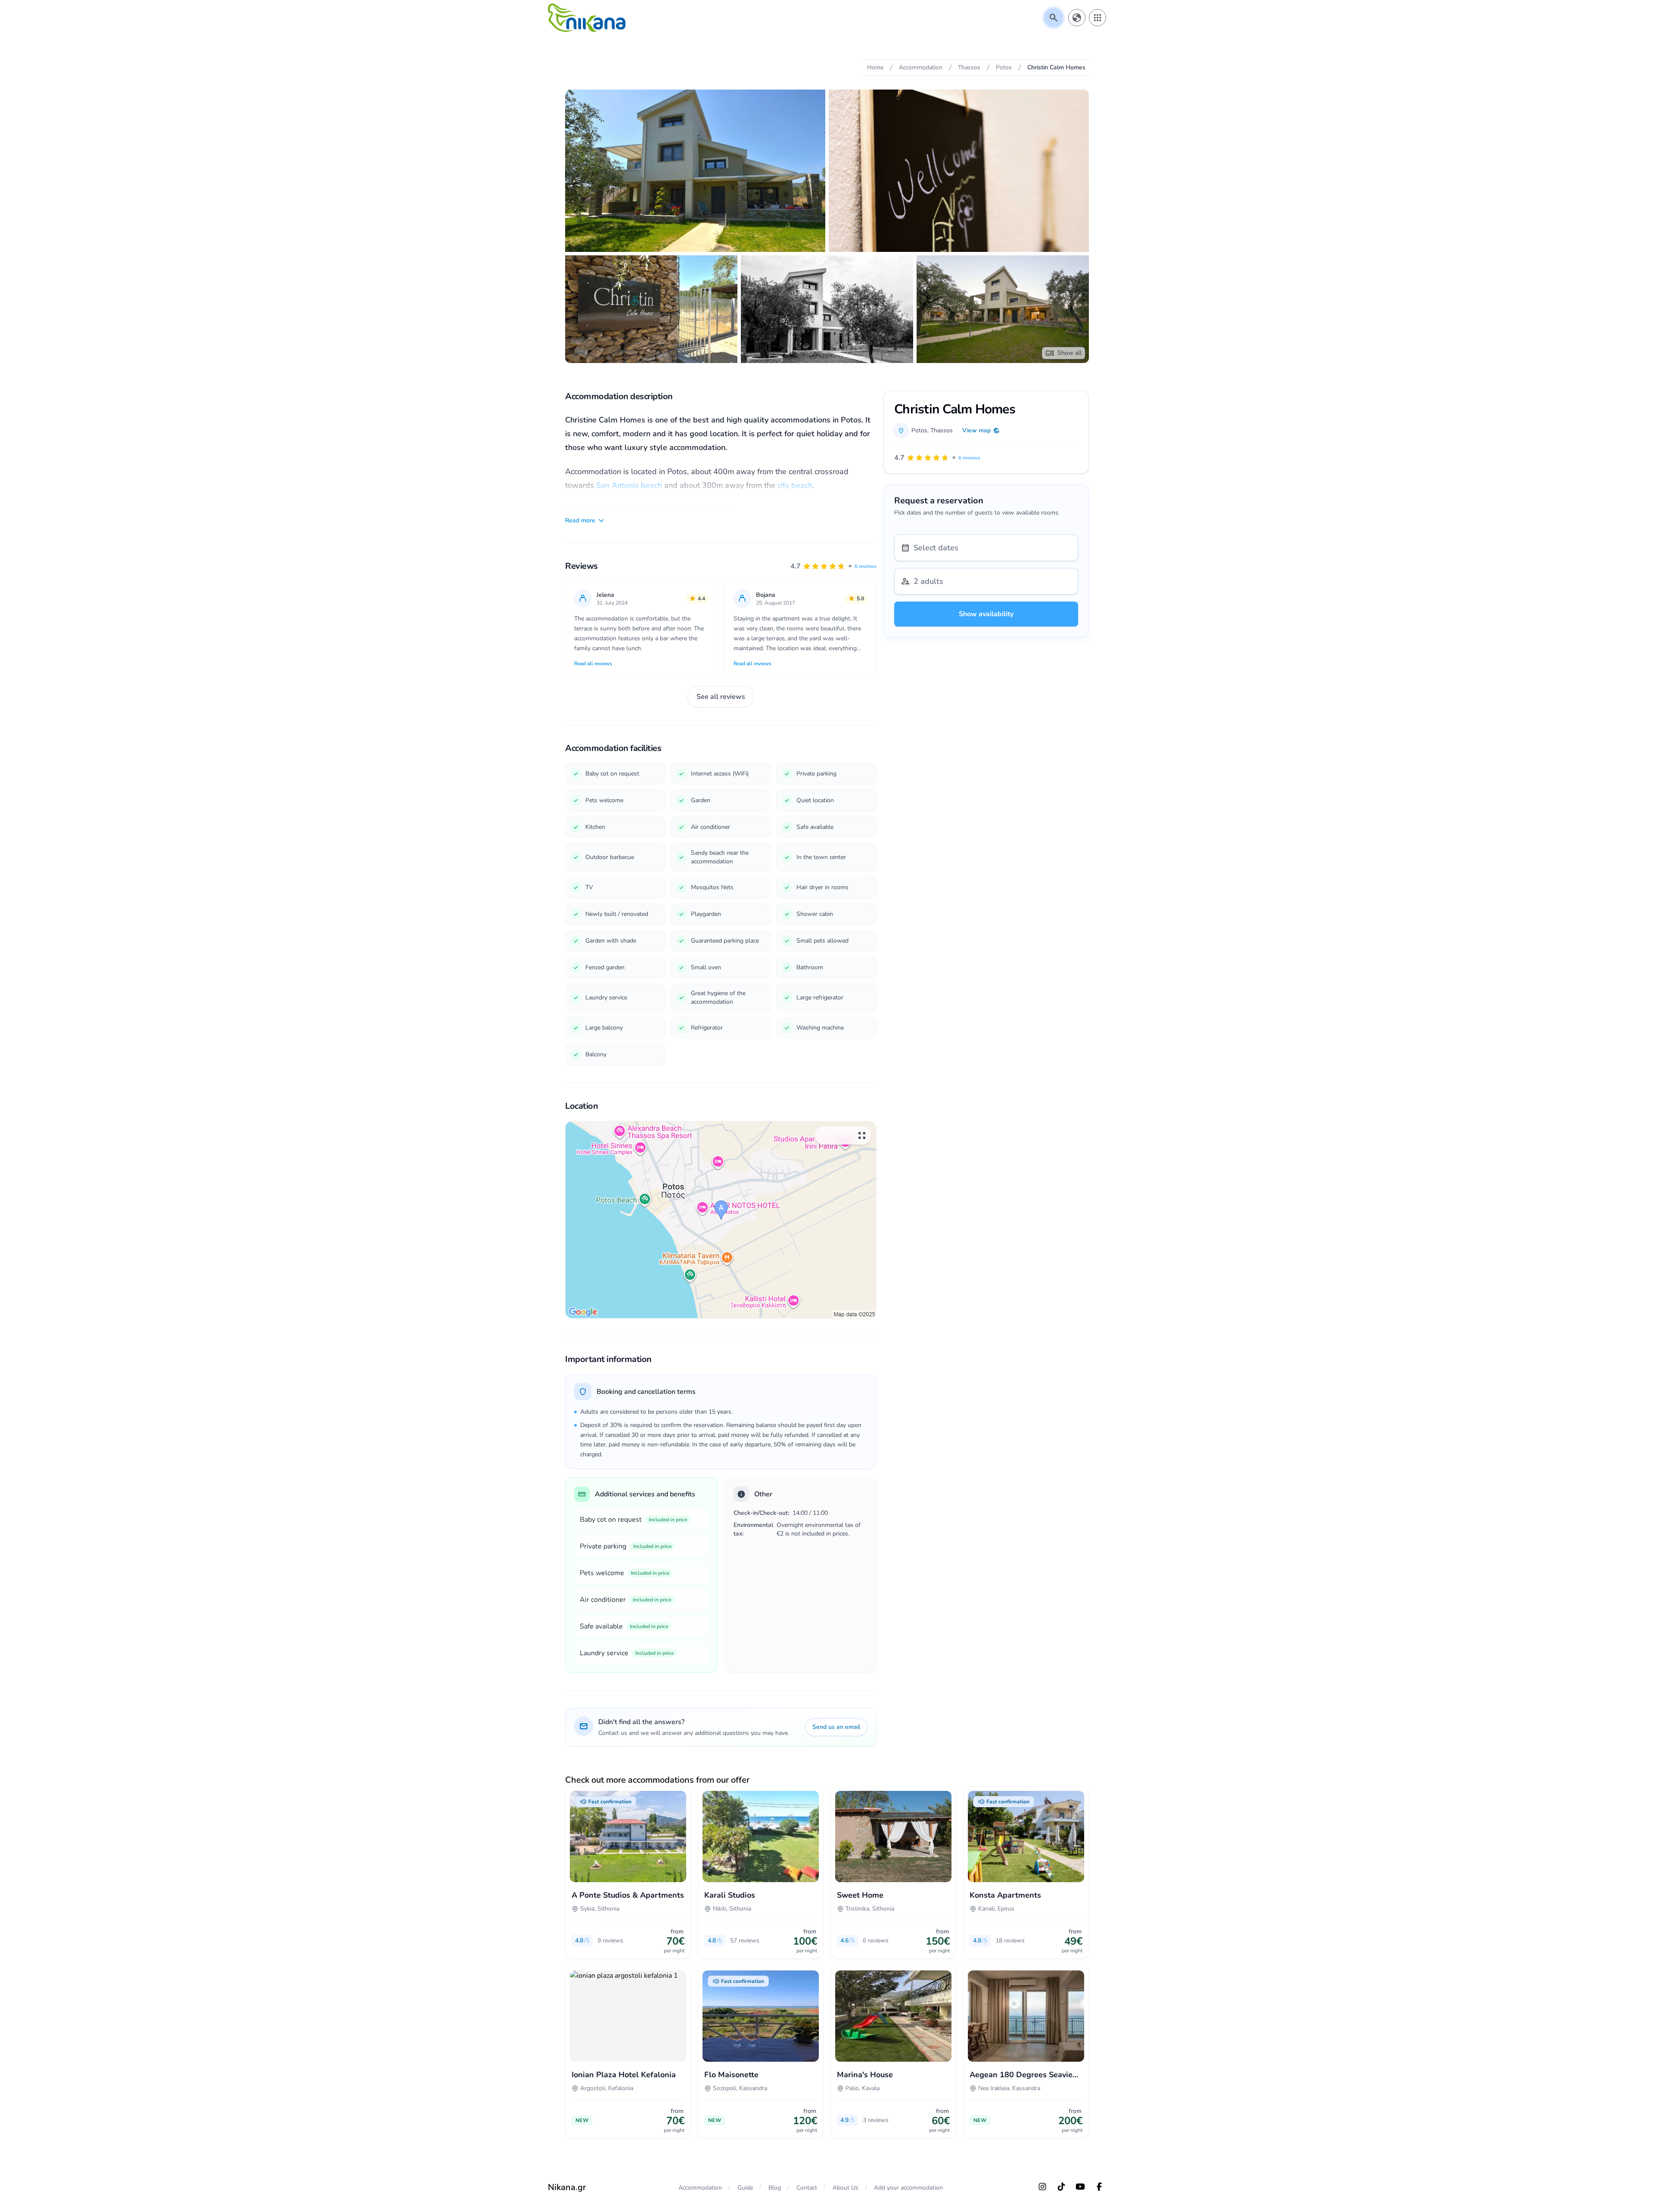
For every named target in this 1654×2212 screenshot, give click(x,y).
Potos (919, 430)
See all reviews (721, 697)
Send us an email (836, 1727)
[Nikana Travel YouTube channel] (1080, 2187)
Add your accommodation (908, 2188)
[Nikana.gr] (587, 18)
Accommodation (700, 2188)
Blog (775, 2188)
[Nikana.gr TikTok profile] (1061, 2187)
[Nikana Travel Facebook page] (1099, 2187)
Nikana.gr (567, 2187)
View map (976, 430)
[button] (833, 566)
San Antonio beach (629, 485)
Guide (745, 2188)
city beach (795, 485)
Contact (807, 2188)
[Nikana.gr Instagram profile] (1042, 2187)
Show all (1070, 353)
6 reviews (866, 566)
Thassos (942, 430)
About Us (846, 2188)
